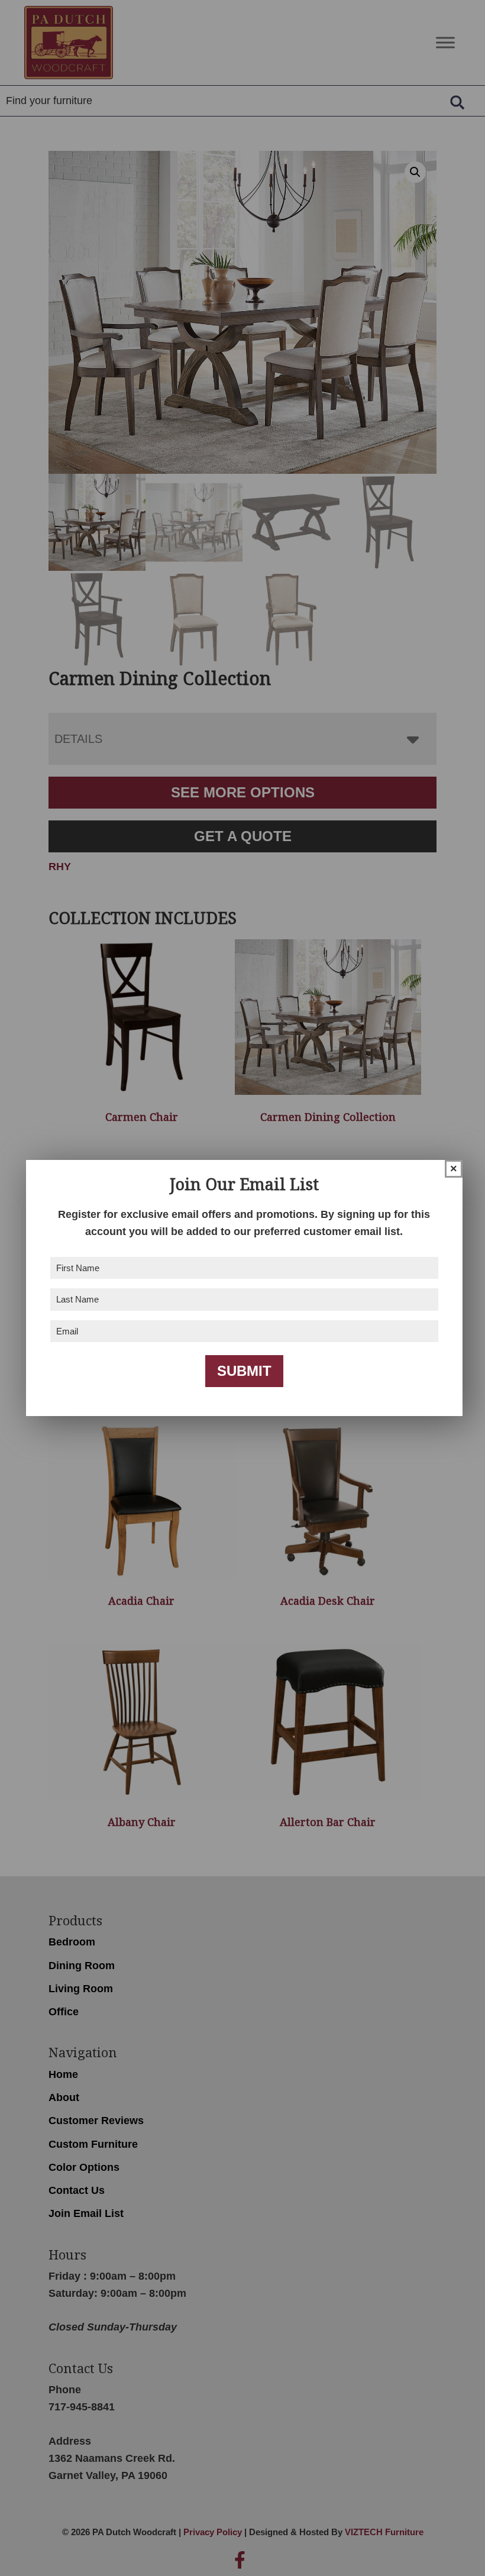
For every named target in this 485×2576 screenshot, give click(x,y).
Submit (244, 1371)
